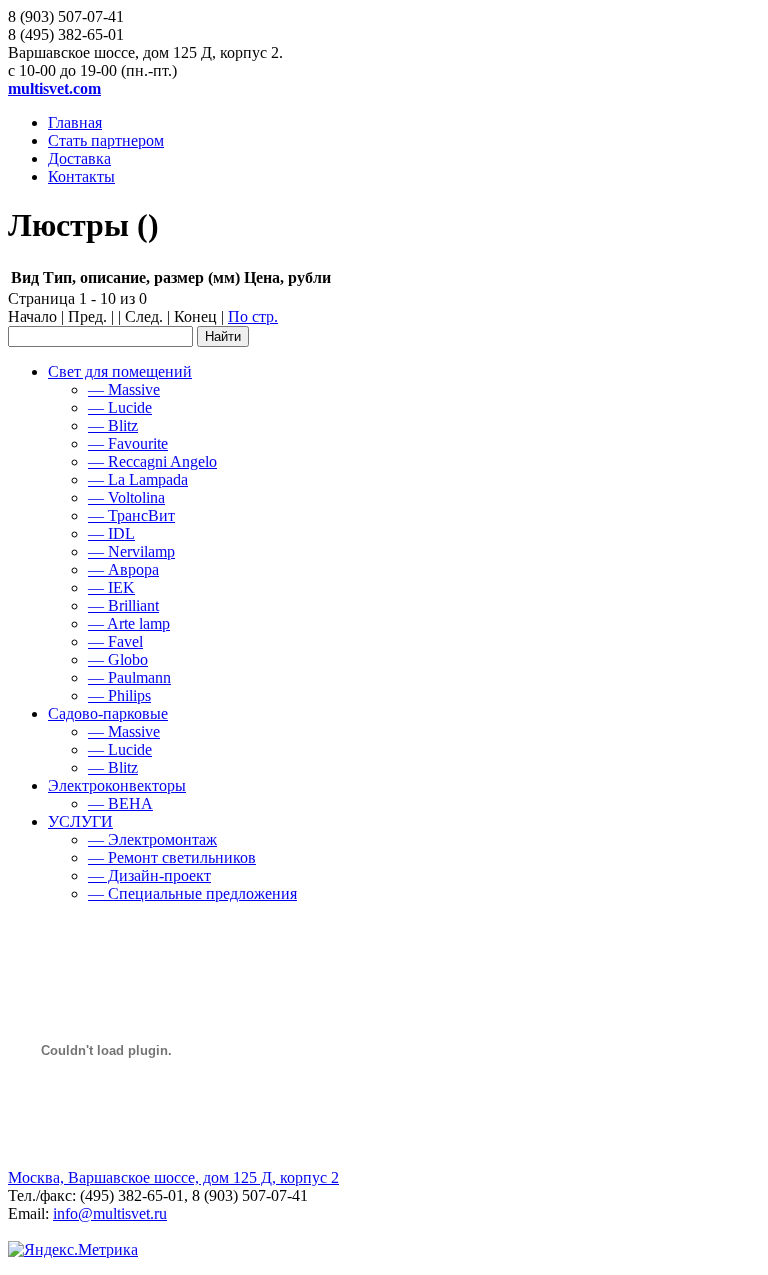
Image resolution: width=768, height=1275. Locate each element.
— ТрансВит (131, 515)
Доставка (79, 158)
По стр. (253, 316)
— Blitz (113, 425)
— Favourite (128, 443)
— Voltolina (126, 497)
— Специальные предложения (192, 893)
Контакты (81, 176)
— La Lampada (138, 479)
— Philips (119, 695)
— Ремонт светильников (172, 857)
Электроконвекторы (117, 785)
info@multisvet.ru (110, 1213)
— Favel (115, 641)
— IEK (111, 587)
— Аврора (123, 569)
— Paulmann (129, 677)
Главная (75, 122)
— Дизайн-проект (149, 875)
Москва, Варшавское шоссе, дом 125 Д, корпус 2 (173, 1177)
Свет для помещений (120, 371)
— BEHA (120, 803)
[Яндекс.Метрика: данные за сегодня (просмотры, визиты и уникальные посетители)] (73, 1250)
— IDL (111, 533)
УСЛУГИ (80, 821)
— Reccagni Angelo (152, 461)
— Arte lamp (129, 623)
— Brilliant (123, 605)
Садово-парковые (108, 713)
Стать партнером (106, 140)
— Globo (118, 659)
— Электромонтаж (152, 839)
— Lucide (120, 407)
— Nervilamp (131, 551)
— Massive (124, 389)
